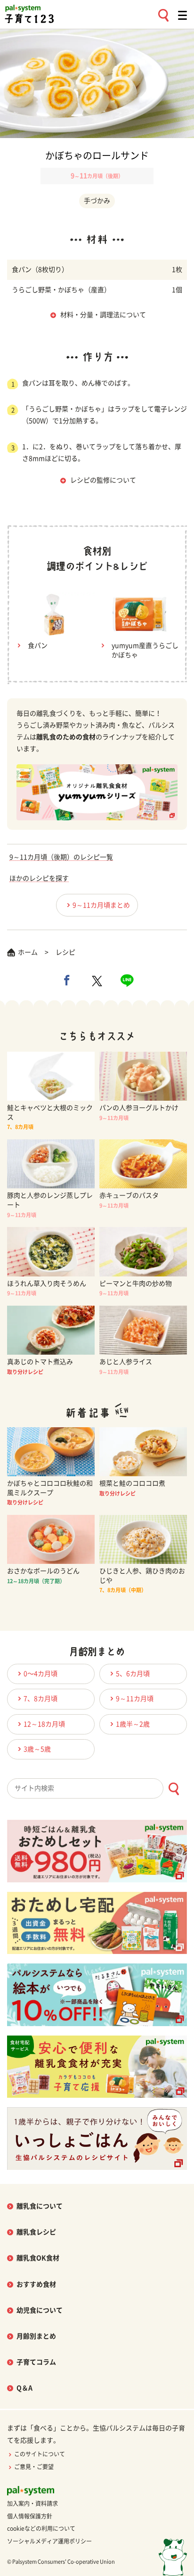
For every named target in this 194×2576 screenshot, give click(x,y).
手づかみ (97, 201)
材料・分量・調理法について (103, 315)
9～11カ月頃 (135, 1699)
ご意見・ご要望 (34, 2467)
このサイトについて (40, 2454)
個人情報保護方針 (30, 2516)
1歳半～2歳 (133, 1724)
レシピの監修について (103, 480)
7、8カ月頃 (40, 1699)
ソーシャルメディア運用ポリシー (49, 2541)
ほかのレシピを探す (39, 878)
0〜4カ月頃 (40, 1674)
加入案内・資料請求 (32, 2503)
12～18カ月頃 (44, 1724)
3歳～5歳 (37, 1749)
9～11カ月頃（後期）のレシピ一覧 (61, 857)
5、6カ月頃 (133, 1674)
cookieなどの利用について (41, 2528)
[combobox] (97, 1788)
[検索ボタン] (174, 1789)
